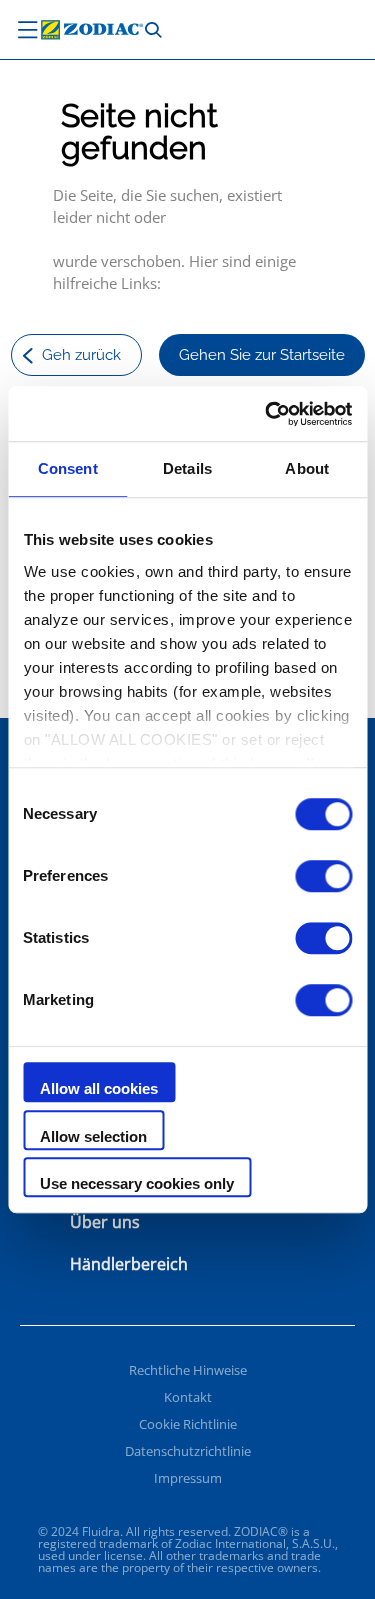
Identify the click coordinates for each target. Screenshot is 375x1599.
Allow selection (93, 1136)
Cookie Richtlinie (188, 1424)
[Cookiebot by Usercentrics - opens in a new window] (267, 414)
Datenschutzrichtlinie (188, 1451)
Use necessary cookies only (137, 1183)
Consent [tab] (68, 468)
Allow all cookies (99, 1088)
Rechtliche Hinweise (188, 1370)
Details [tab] (187, 468)
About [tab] (307, 468)
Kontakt (188, 1397)
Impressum (188, 1478)
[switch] (323, 876)
